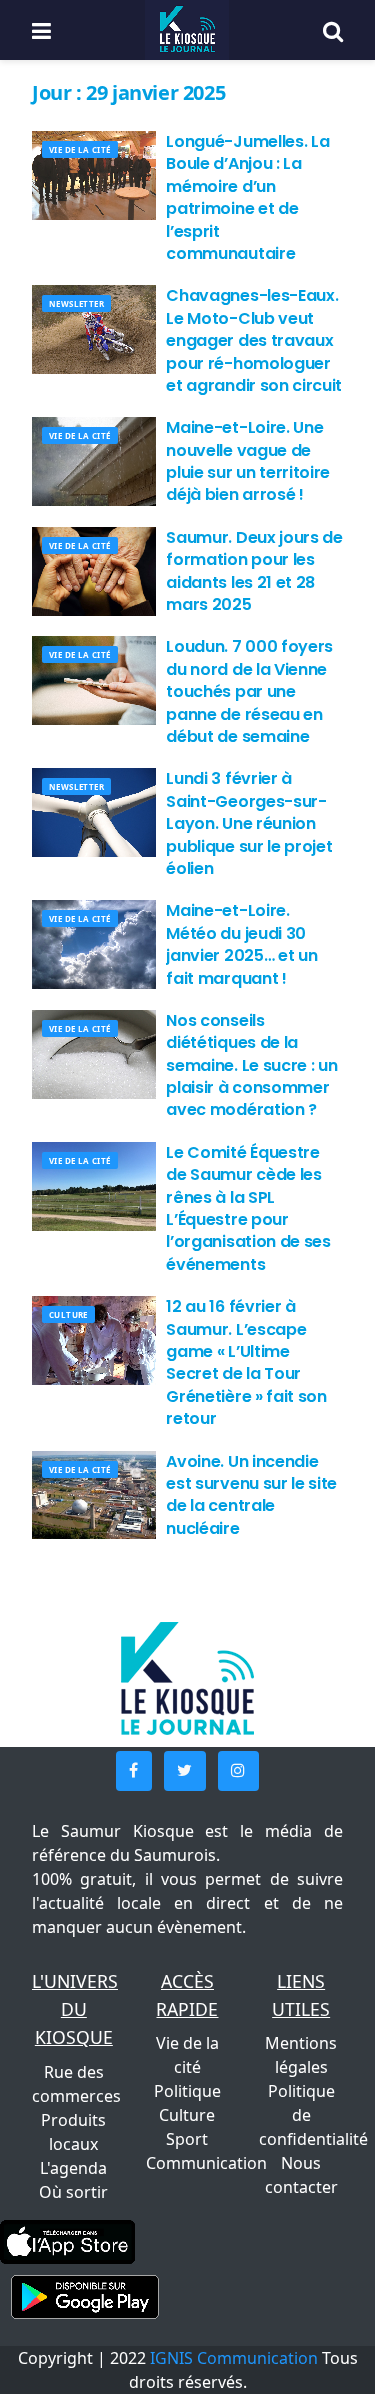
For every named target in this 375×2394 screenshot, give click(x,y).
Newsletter (76, 303)
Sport (187, 2139)
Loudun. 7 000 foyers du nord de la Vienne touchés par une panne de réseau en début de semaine (249, 691)
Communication (206, 2163)
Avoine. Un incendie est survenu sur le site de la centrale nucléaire (251, 1495)
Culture (68, 1314)
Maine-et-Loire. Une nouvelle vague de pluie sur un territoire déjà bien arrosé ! (248, 461)
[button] (134, 1771)
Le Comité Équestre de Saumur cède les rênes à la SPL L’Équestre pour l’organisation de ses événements (248, 1208)
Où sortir (73, 2192)
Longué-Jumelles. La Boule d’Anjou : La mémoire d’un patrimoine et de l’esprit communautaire (247, 197)
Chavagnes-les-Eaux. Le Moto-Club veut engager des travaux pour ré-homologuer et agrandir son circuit (254, 340)
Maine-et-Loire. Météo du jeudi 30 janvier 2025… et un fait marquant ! (241, 944)
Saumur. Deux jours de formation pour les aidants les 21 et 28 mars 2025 (254, 571)
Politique (187, 2091)
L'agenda (73, 2168)
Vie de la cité (80, 149)
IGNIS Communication (234, 2358)
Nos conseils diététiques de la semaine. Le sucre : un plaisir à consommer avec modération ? (251, 1065)
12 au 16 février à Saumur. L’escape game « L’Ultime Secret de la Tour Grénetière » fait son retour (246, 1362)
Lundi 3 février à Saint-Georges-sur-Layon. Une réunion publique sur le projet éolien (249, 823)
